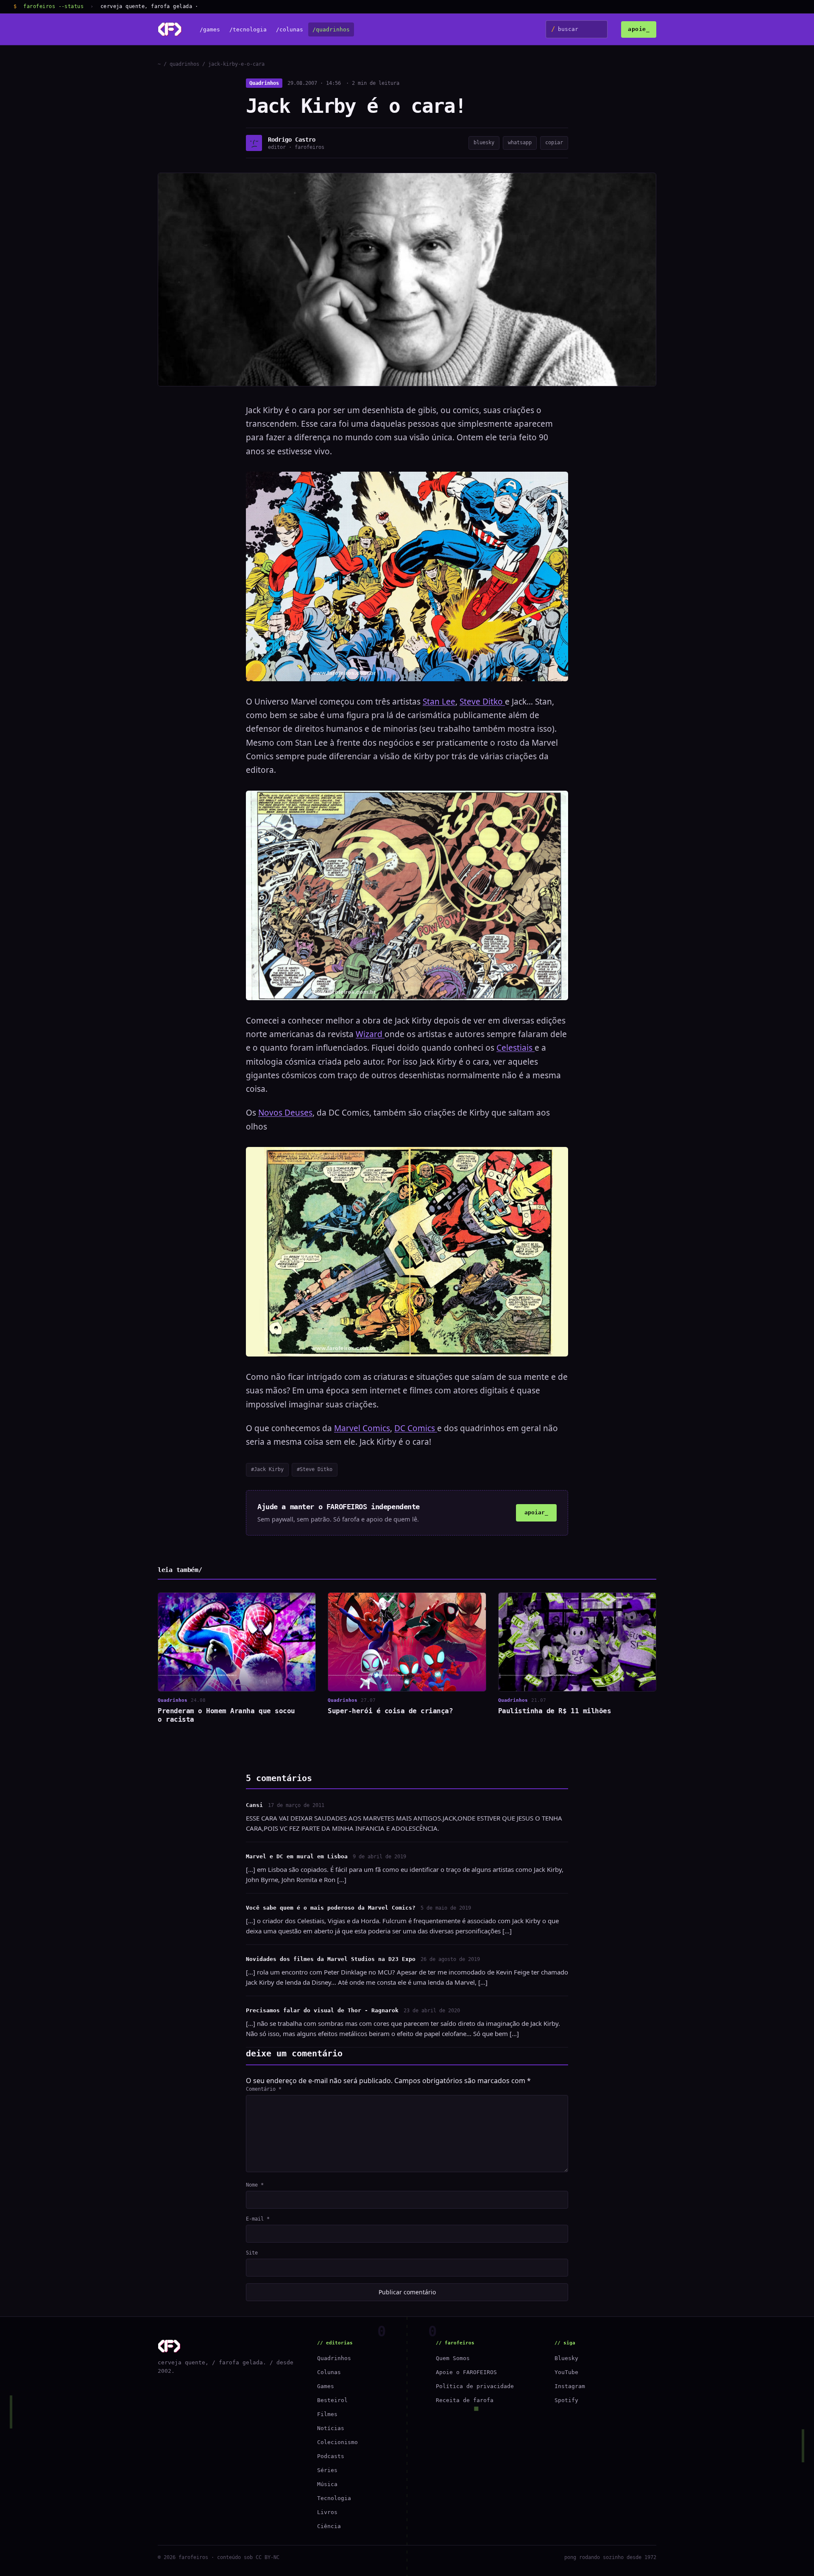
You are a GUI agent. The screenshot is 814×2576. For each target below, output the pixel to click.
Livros (327, 2512)
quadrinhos (184, 64)
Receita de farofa (465, 2400)
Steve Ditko (482, 702)
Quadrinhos (264, 83)
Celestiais (516, 1048)
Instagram (570, 2386)
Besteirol (332, 2400)
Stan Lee (439, 702)
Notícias (331, 2428)
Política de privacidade (475, 2386)
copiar (554, 143)
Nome (255, 2185)
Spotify (566, 2400)
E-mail (258, 2219)
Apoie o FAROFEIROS (466, 2372)
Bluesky (566, 2358)
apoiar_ (536, 1512)
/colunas (290, 29)
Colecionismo (337, 2442)
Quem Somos (453, 2358)
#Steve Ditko (315, 1469)
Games (326, 2386)
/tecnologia (248, 29)
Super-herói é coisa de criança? (390, 1711)
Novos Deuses (285, 1113)
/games (210, 29)
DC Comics (416, 1428)
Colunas (329, 2372)
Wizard (370, 1034)
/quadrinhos (331, 29)
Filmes (327, 2414)
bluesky (484, 143)
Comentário (264, 2089)
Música (327, 2484)
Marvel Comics (362, 1428)
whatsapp (520, 143)
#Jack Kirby (267, 1469)
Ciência (329, 2526)
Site (252, 2253)
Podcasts (331, 2456)
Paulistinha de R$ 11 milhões (555, 1711)
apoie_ (639, 29)
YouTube (566, 2372)
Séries (327, 2470)
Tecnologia (334, 2498)
